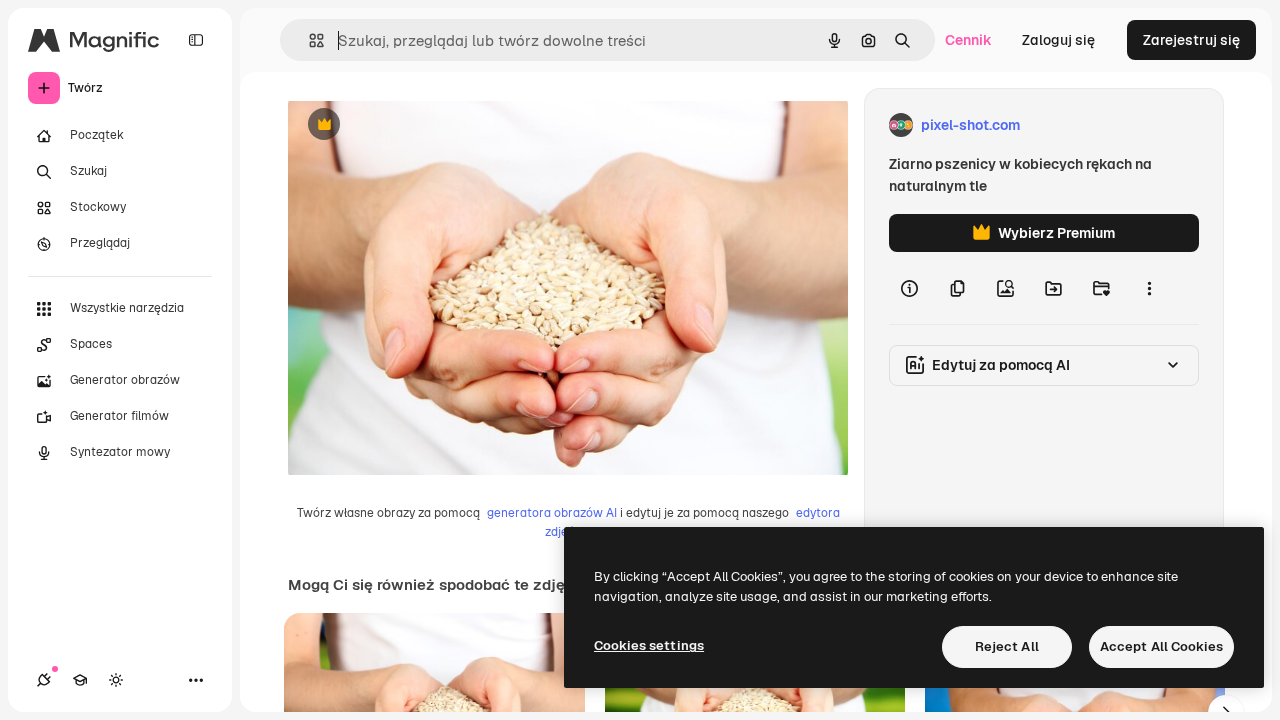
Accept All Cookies (1161, 646)
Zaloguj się (1058, 40)
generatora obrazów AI (552, 513)
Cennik (968, 40)
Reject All (1007, 646)
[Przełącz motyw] (116, 680)
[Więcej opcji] (1149, 288)
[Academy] (80, 680)
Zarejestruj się (1191, 40)
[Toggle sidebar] (196, 40)
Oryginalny (426, 125)
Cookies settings (649, 645)
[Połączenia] (44, 680)
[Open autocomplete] (308, 40)
